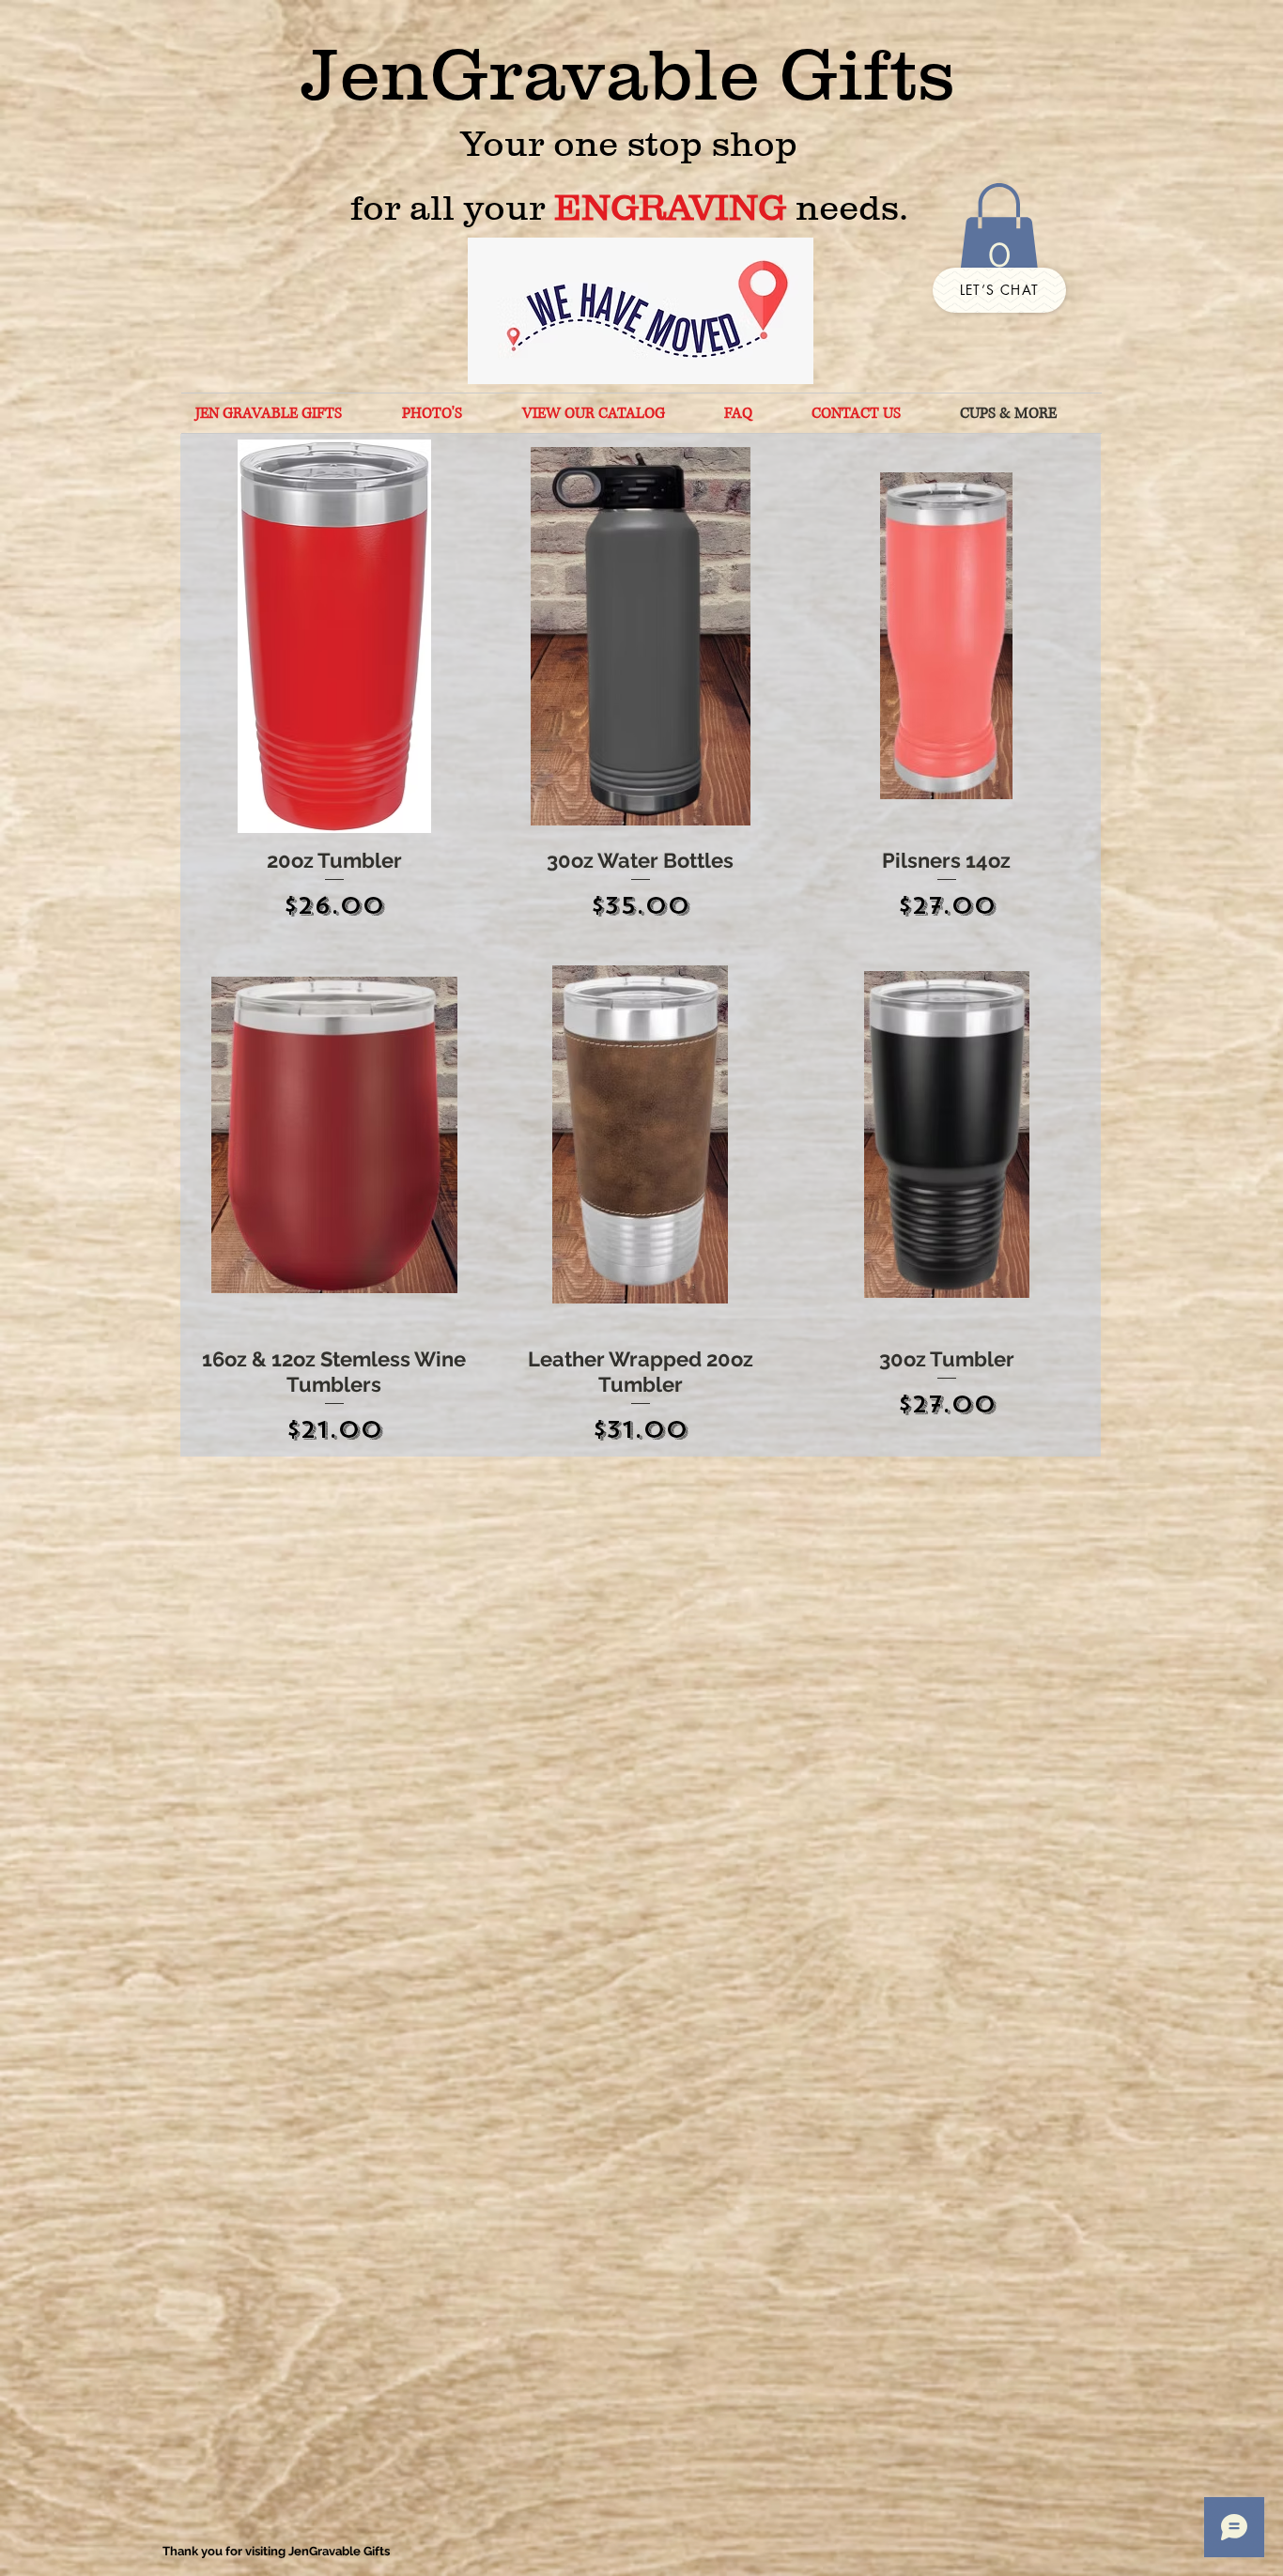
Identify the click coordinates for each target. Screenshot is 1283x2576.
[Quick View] (334, 636)
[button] (999, 234)
